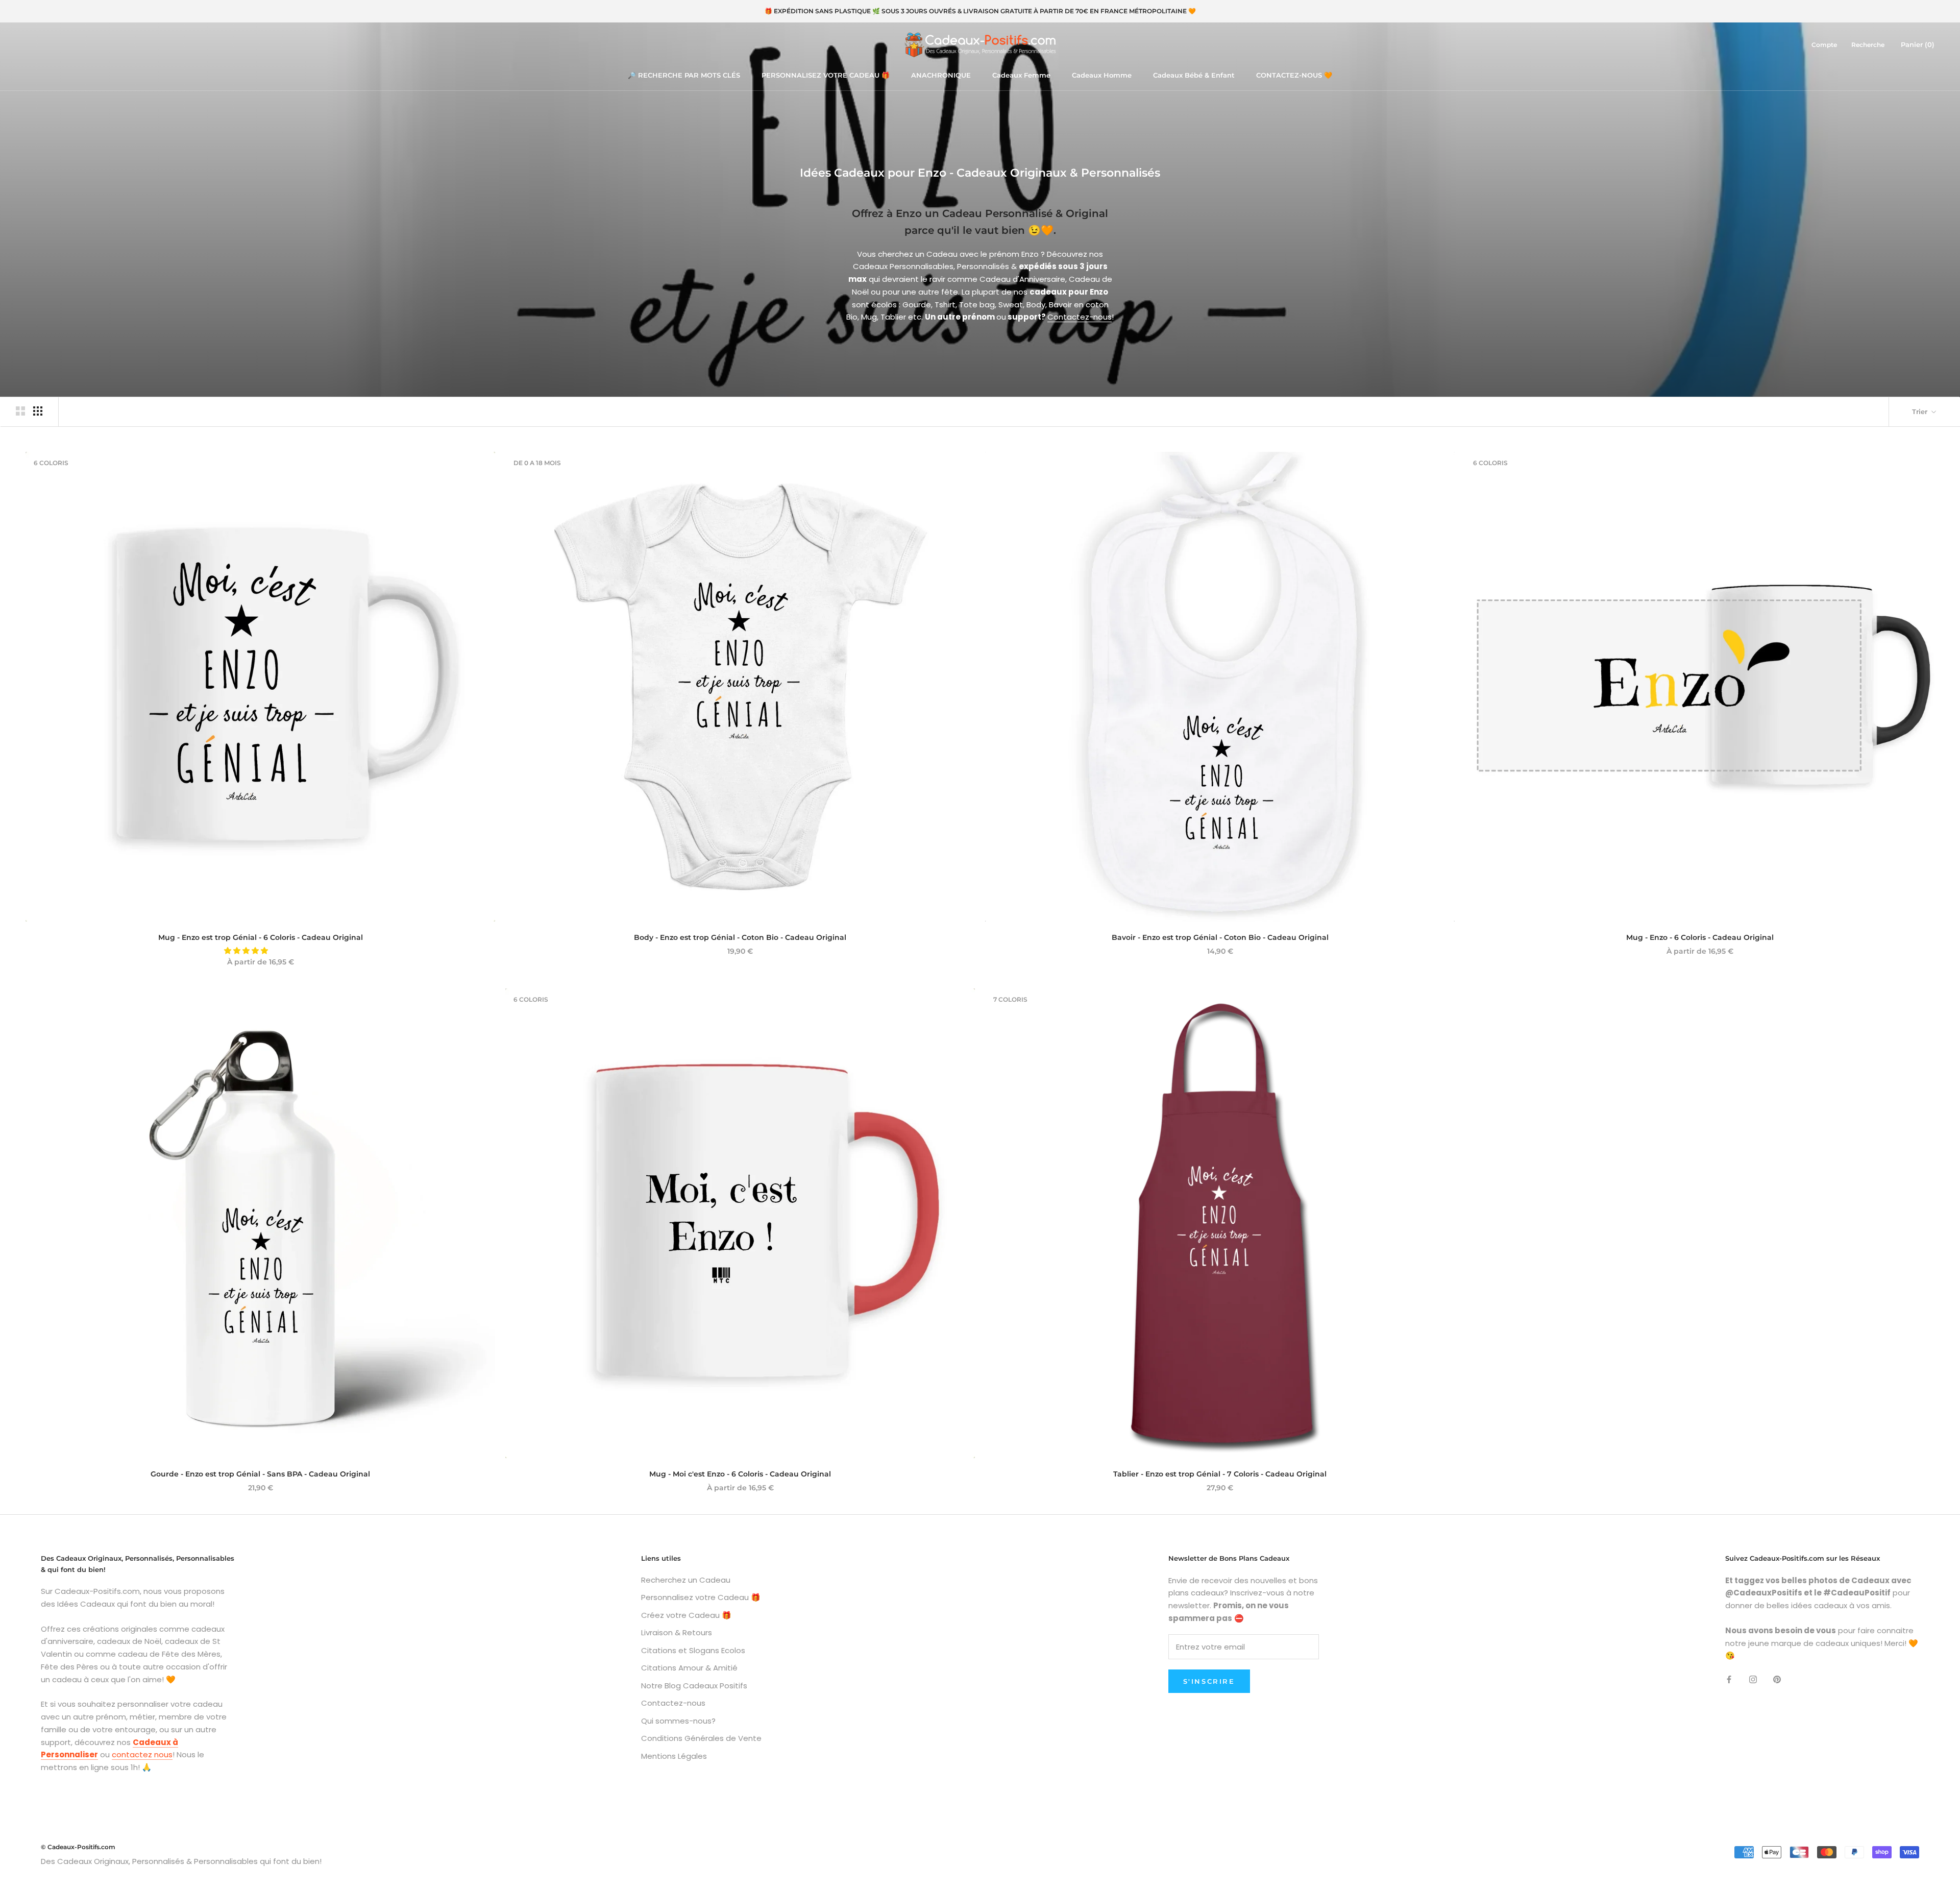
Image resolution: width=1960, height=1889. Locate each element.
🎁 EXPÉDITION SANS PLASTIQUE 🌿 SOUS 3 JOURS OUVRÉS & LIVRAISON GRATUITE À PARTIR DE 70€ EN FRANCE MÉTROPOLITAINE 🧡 (980, 11)
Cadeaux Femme (1021, 75)
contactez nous (142, 1754)
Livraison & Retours (677, 1632)
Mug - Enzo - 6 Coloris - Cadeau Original (1700, 937)
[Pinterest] (1777, 1679)
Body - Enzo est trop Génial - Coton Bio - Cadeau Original (740, 937)
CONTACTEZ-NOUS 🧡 (1294, 75)
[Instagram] (1753, 1679)
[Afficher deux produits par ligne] (20, 411)
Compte (1824, 45)
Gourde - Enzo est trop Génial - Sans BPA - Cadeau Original (260, 1474)
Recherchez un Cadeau (686, 1580)
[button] (247, 951)
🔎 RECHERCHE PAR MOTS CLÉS (684, 75)
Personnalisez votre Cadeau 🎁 (701, 1597)
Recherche (1868, 45)
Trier (1921, 411)
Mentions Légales (674, 1756)
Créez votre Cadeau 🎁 (686, 1615)
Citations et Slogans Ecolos (693, 1650)
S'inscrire (1209, 1681)
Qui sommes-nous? (678, 1721)
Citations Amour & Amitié (689, 1668)
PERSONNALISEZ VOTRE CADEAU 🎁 (826, 75)
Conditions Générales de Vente (701, 1738)
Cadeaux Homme (1102, 75)
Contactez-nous (1080, 317)
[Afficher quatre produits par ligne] (38, 411)
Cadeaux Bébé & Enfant (1194, 75)
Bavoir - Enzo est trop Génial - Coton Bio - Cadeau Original (1220, 937)
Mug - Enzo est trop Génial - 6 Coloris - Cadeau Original (261, 937)
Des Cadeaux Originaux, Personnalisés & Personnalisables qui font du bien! (181, 1861)
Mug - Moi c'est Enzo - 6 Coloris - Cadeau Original (740, 1474)
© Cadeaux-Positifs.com (78, 1847)
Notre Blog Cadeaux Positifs (694, 1686)
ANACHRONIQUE (941, 75)
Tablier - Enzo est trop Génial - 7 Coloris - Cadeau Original (1220, 1474)
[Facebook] (1729, 1679)
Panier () (1918, 44)
